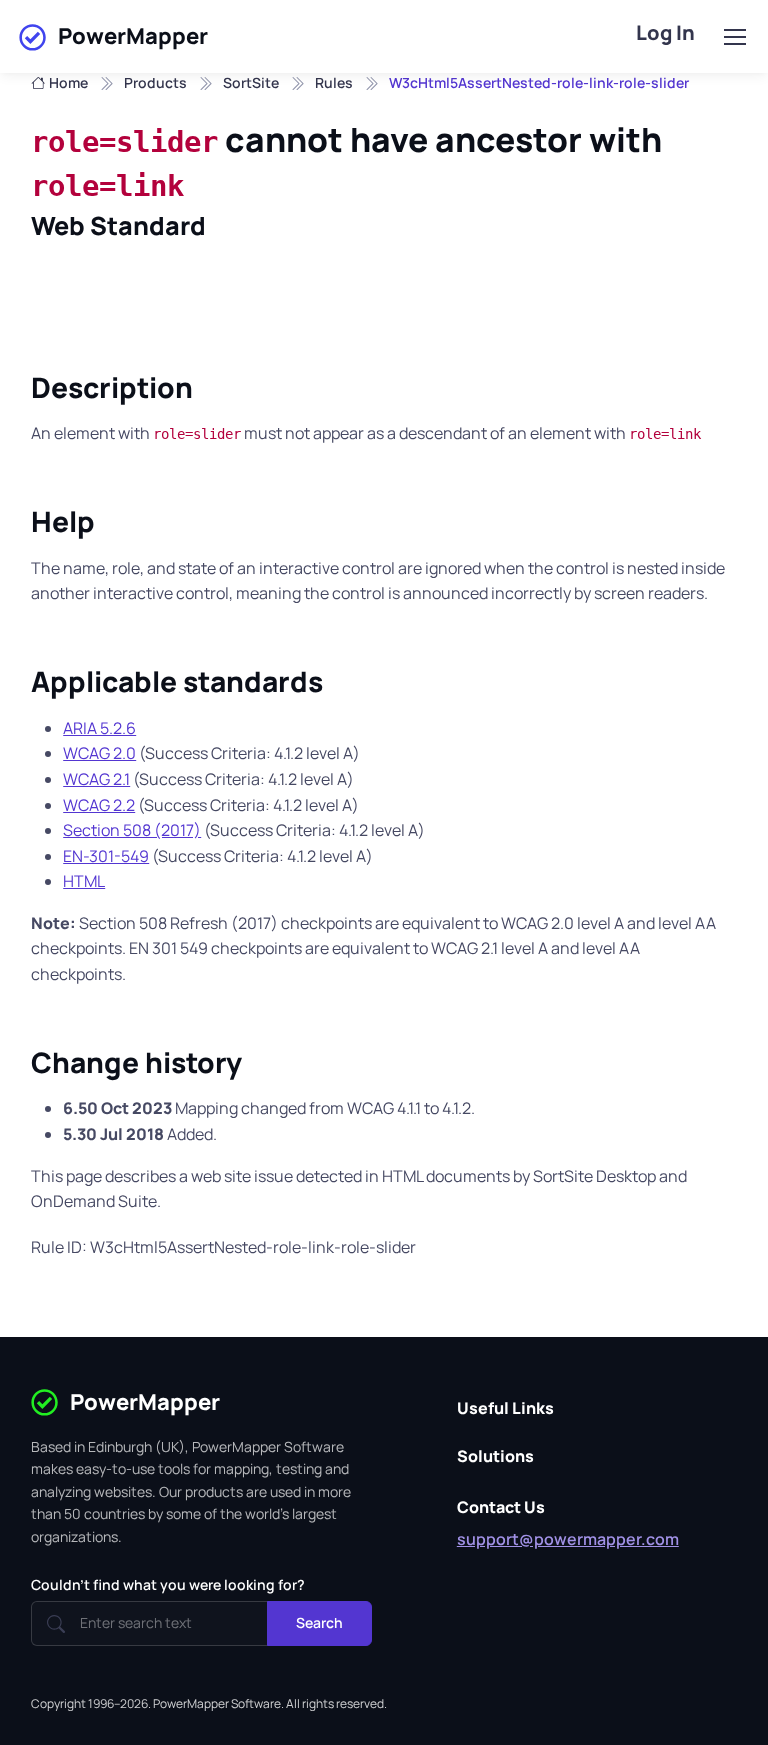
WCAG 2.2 (99, 805)
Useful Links (505, 1408)
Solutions (495, 1456)
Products (155, 82)
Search (319, 1622)
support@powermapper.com (568, 1539)
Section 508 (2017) (132, 830)
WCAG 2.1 (96, 779)
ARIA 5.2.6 (99, 728)
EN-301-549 (106, 856)
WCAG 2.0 (99, 753)
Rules (334, 82)
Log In (665, 32)
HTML (84, 881)
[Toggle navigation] (734, 37)
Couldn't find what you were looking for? (168, 1584)
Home (68, 82)
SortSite (251, 82)
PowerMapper (133, 36)
